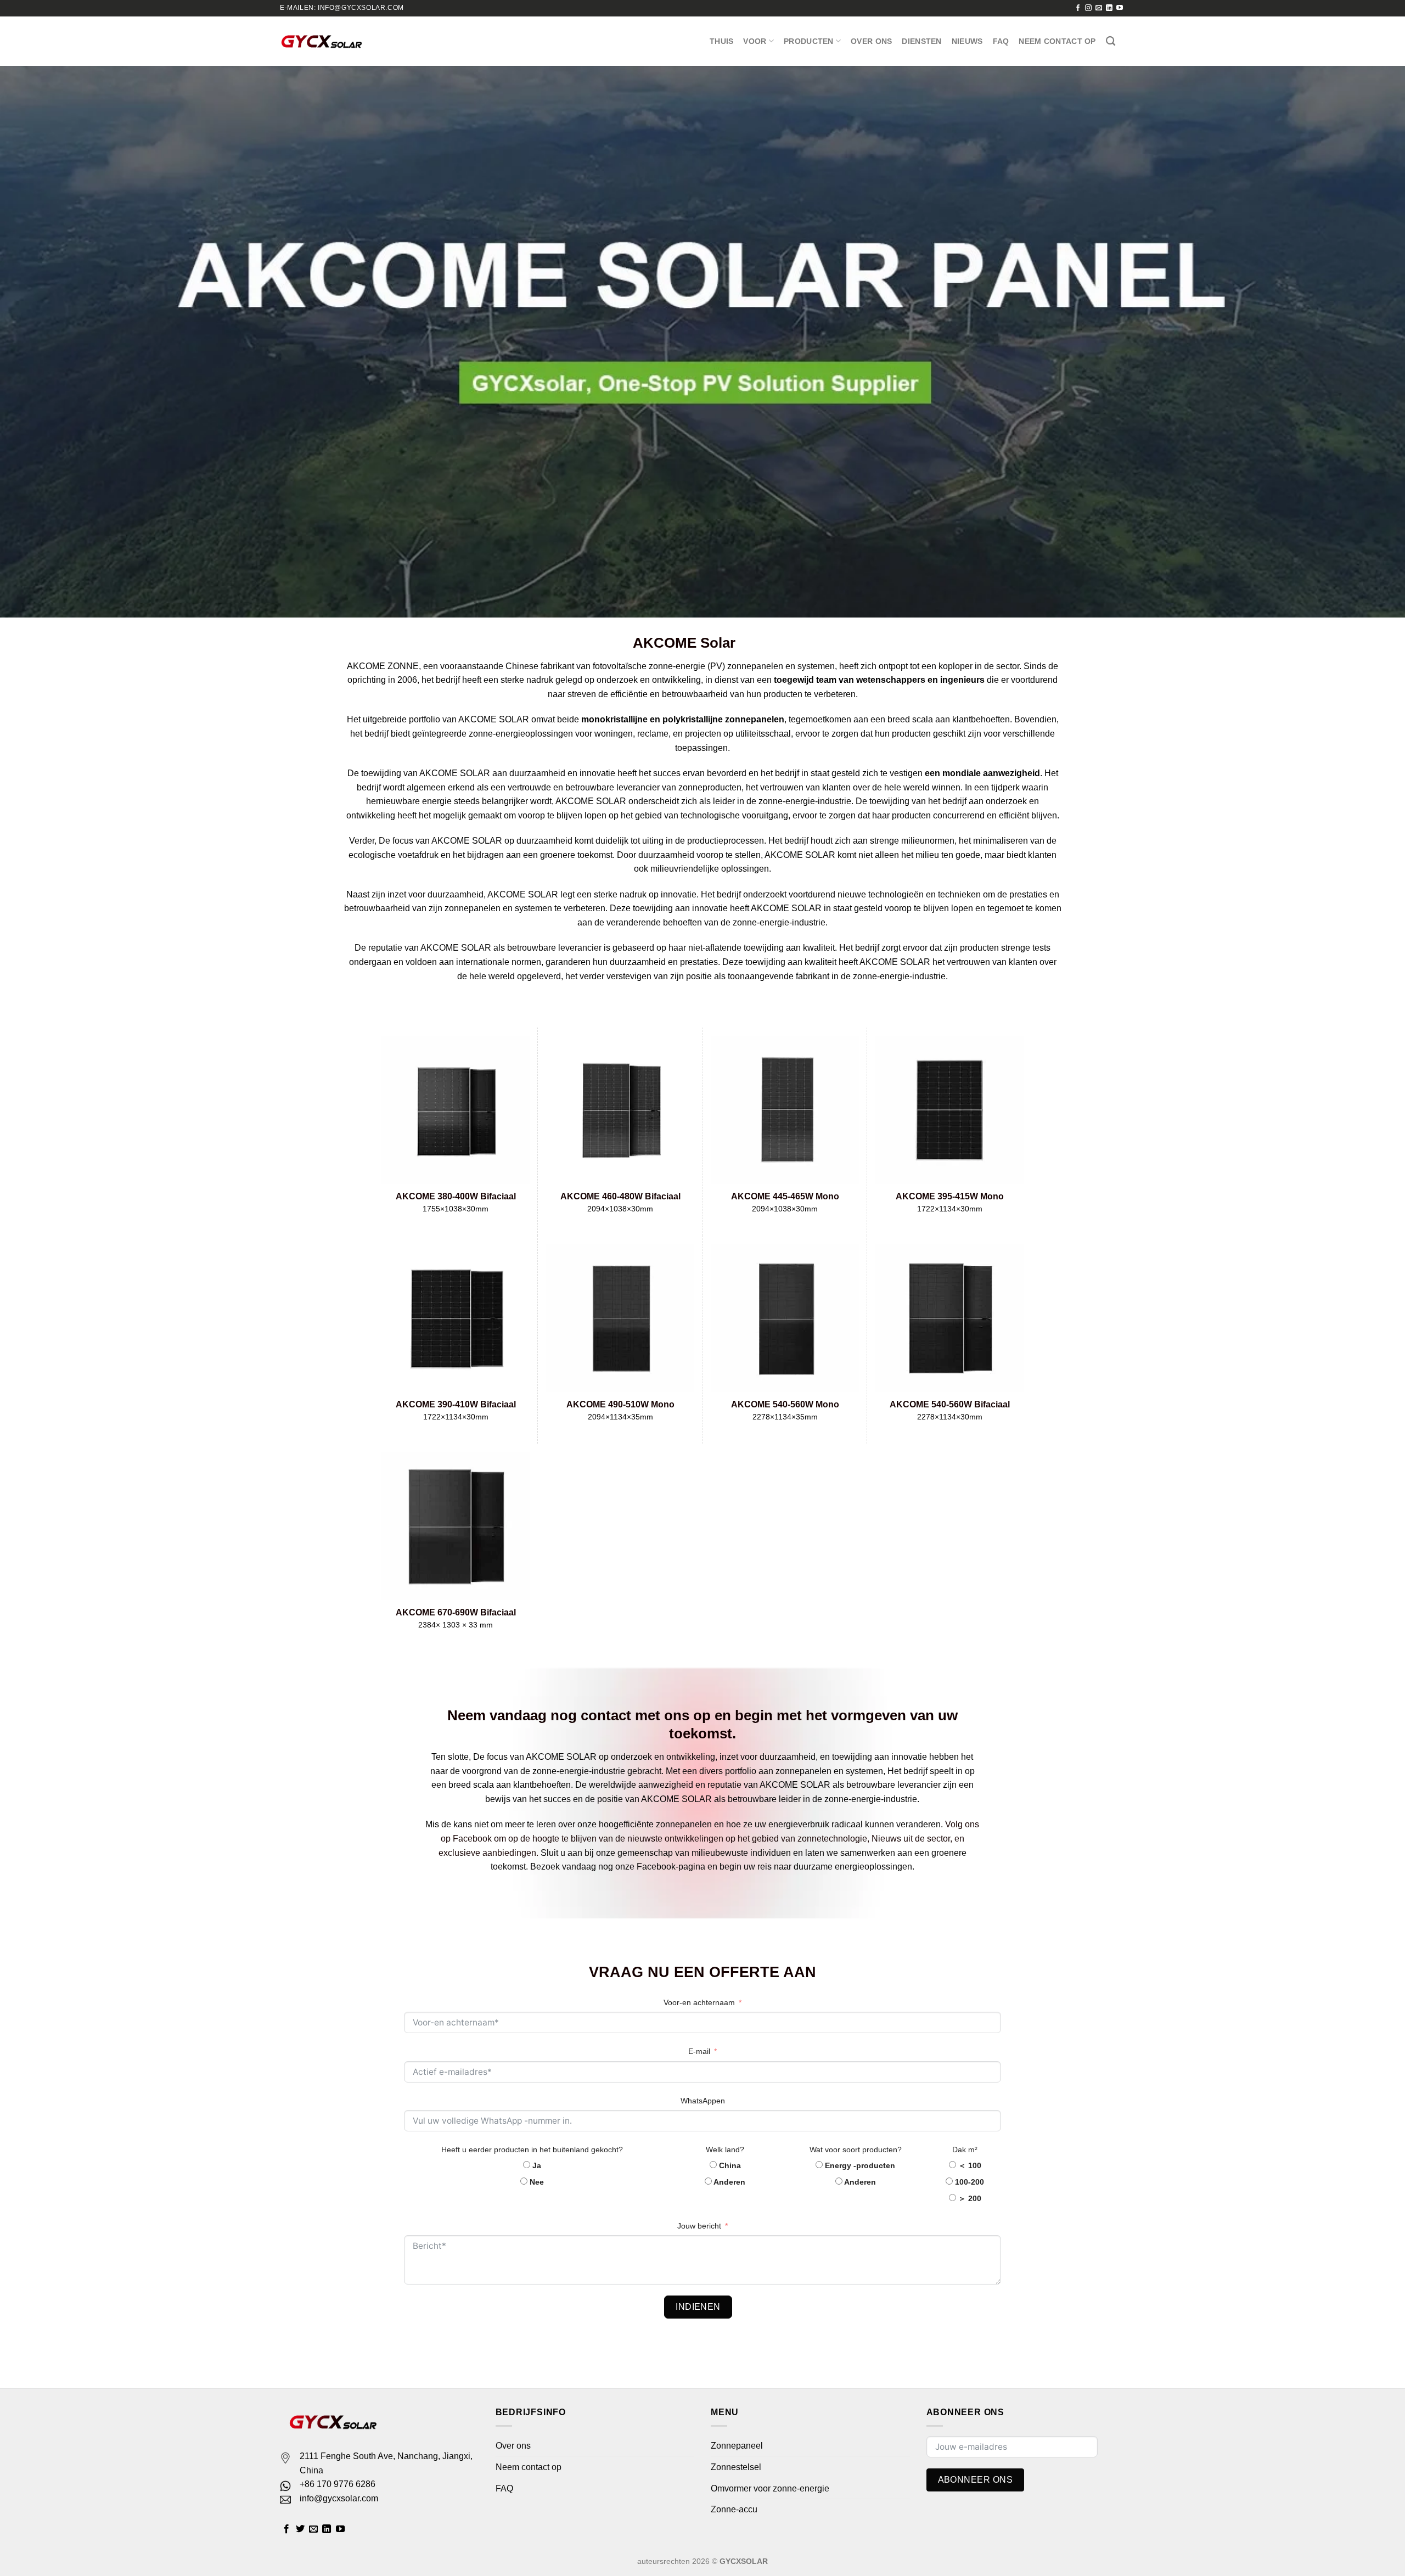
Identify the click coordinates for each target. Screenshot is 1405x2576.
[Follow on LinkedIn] (1109, 8)
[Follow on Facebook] (1078, 8)
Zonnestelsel (736, 2467)
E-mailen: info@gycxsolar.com (342, 8)
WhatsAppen (703, 2101)
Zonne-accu (734, 2509)
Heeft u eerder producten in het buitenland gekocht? (532, 2150)
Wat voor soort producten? (856, 2150)
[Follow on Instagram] (1088, 8)
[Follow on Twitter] (300, 2529)
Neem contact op (1057, 41)
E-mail (699, 2051)
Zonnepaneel (737, 2446)
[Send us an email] (1099, 8)
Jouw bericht (699, 2226)
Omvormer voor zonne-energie (770, 2488)
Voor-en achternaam (699, 2002)
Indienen (698, 2307)
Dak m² (965, 2150)
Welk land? (725, 2150)
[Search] (1111, 41)
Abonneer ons (976, 2480)
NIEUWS (967, 41)
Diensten (921, 41)
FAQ (1001, 41)
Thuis (721, 41)
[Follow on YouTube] (1120, 8)
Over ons (871, 41)
